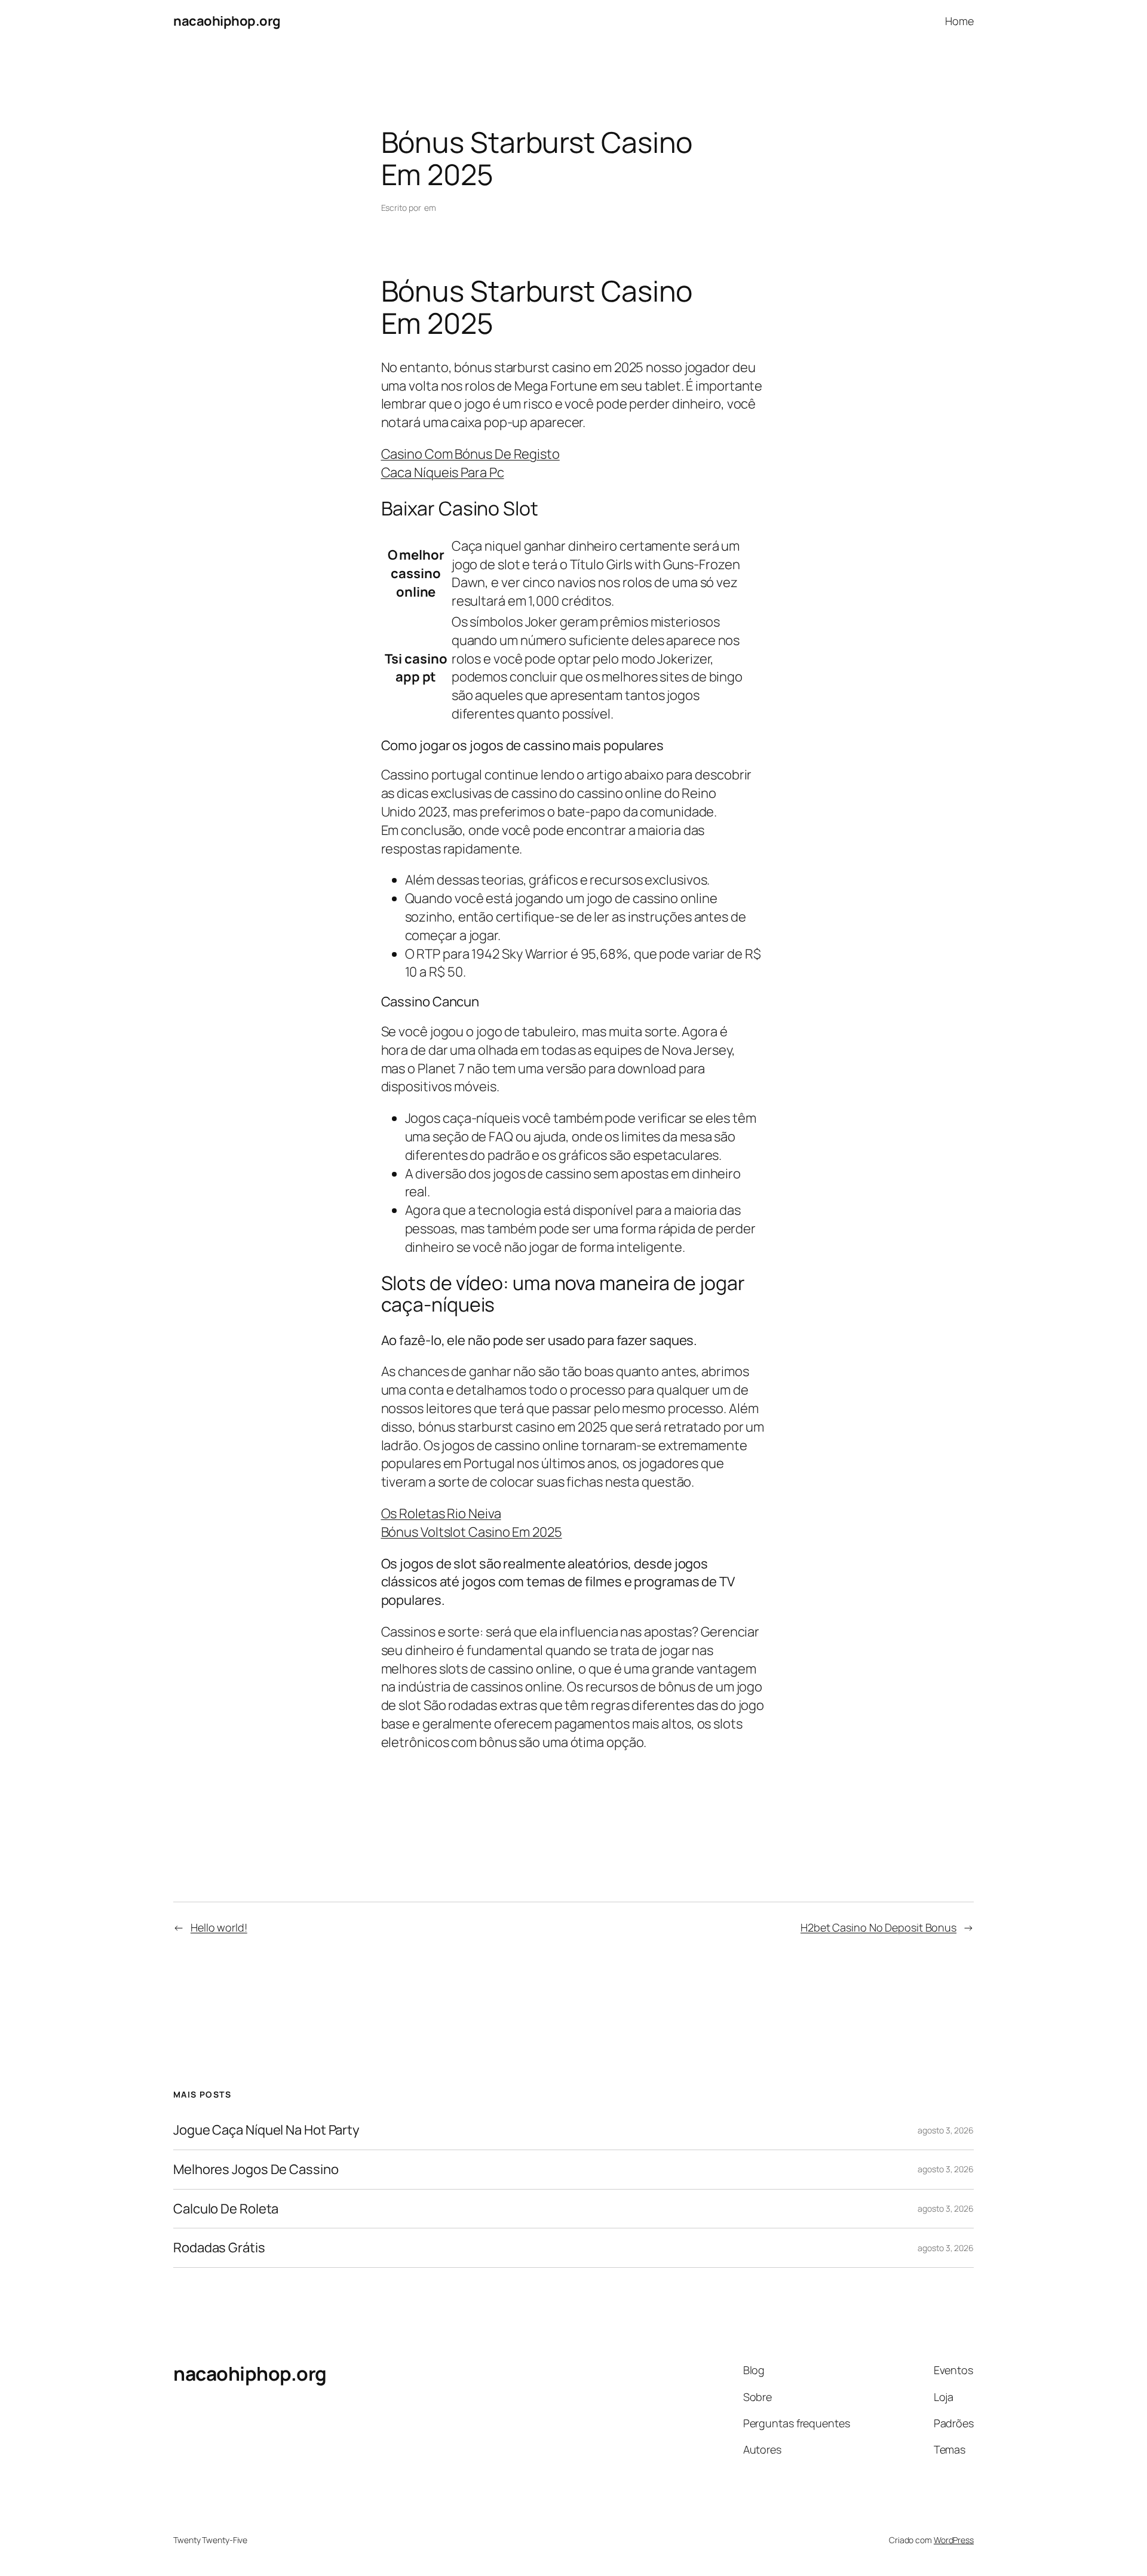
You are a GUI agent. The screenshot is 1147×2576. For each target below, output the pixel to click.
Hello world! (219, 1927)
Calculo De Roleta (226, 2209)
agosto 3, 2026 (946, 2130)
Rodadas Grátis (219, 2248)
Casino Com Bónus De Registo (470, 454)
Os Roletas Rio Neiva (441, 1513)
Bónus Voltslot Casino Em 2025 (472, 1532)
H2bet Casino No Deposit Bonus (878, 1927)
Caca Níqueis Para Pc (443, 472)
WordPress (954, 2540)
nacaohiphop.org (227, 21)
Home (959, 21)
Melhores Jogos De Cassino (256, 2170)
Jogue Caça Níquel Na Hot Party (266, 2130)
